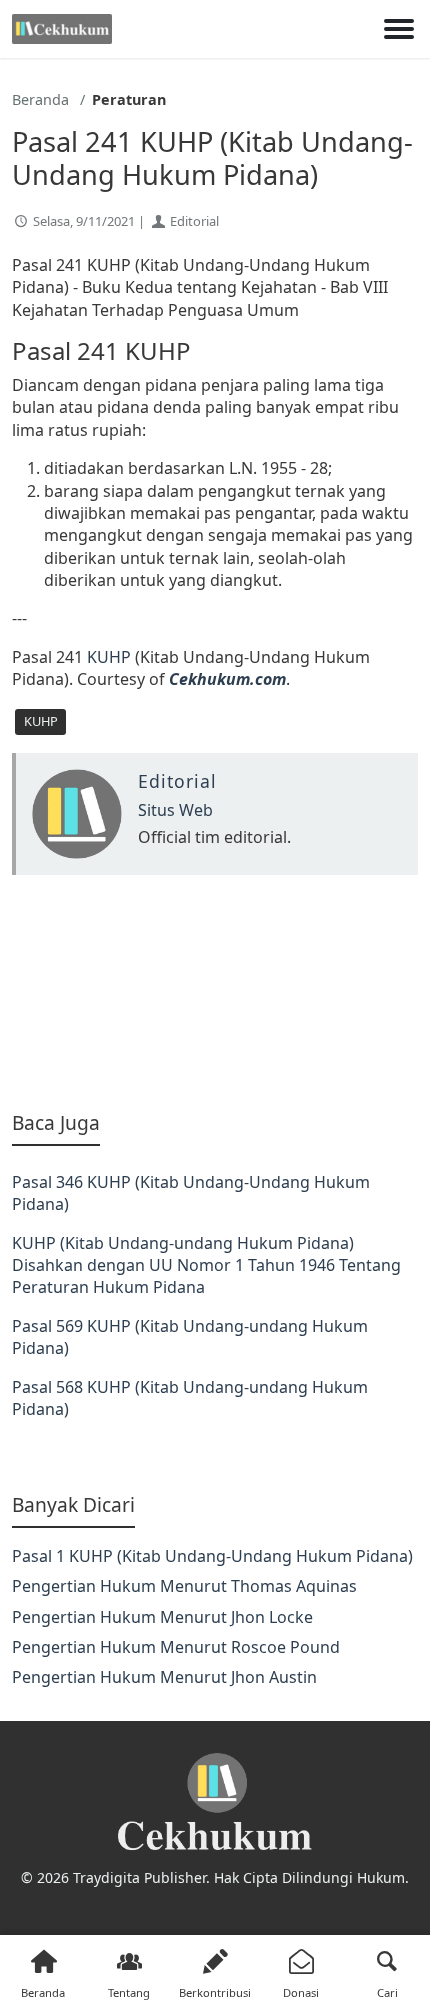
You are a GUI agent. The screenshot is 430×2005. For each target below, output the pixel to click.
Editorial (194, 221)
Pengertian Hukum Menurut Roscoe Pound (176, 1647)
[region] (215, 992)
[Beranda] (62, 29)
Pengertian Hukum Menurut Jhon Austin (164, 1677)
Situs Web (175, 810)
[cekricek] (215, 1802)
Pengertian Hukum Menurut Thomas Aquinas (184, 1586)
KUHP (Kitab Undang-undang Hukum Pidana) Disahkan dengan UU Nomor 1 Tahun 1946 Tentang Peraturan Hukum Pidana (206, 1265)
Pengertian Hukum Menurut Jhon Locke (162, 1617)
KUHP (109, 657)
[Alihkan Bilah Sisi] (399, 29)
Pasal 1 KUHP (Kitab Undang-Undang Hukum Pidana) (212, 1556)
